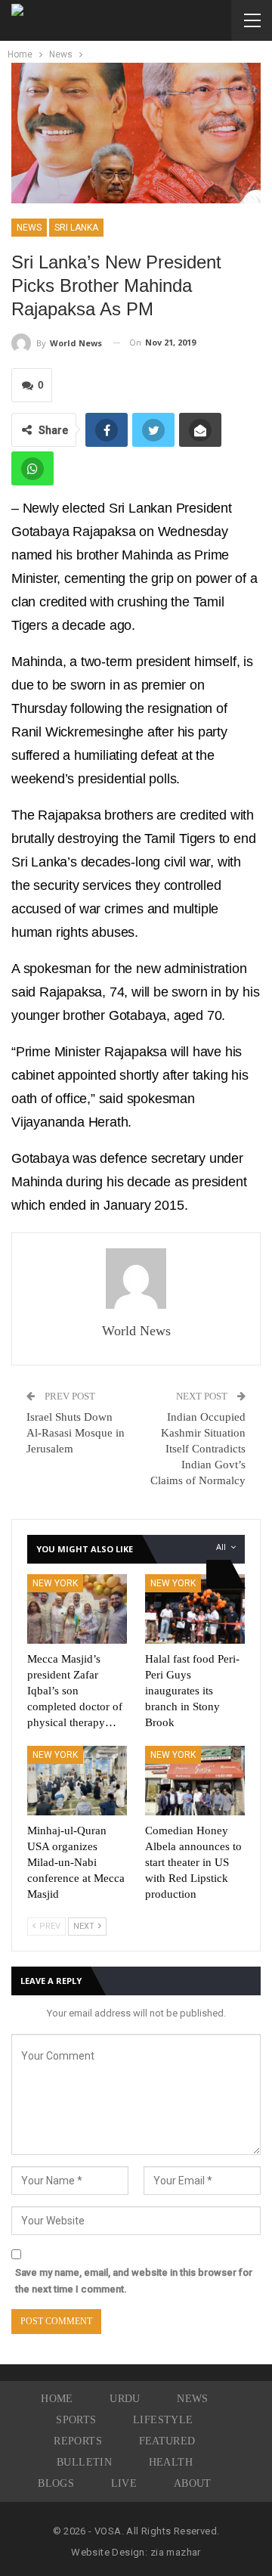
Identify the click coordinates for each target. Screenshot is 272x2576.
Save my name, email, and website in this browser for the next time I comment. (134, 2281)
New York (55, 1583)
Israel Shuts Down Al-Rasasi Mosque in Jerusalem (76, 1433)
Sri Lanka (76, 228)
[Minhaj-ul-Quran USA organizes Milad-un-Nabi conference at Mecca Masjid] (77, 1781)
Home (57, 2399)
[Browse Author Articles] (136, 1279)
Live (124, 2483)
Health (171, 2462)
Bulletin (84, 2462)
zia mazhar (176, 2552)
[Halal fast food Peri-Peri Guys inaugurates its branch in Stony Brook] (195, 1609)
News (29, 228)
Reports (78, 2441)
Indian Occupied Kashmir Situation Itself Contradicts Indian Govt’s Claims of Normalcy (198, 1449)
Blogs (56, 2483)
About (193, 2483)
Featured (167, 2441)
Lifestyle (163, 2420)
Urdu (125, 2399)
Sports (76, 2420)
